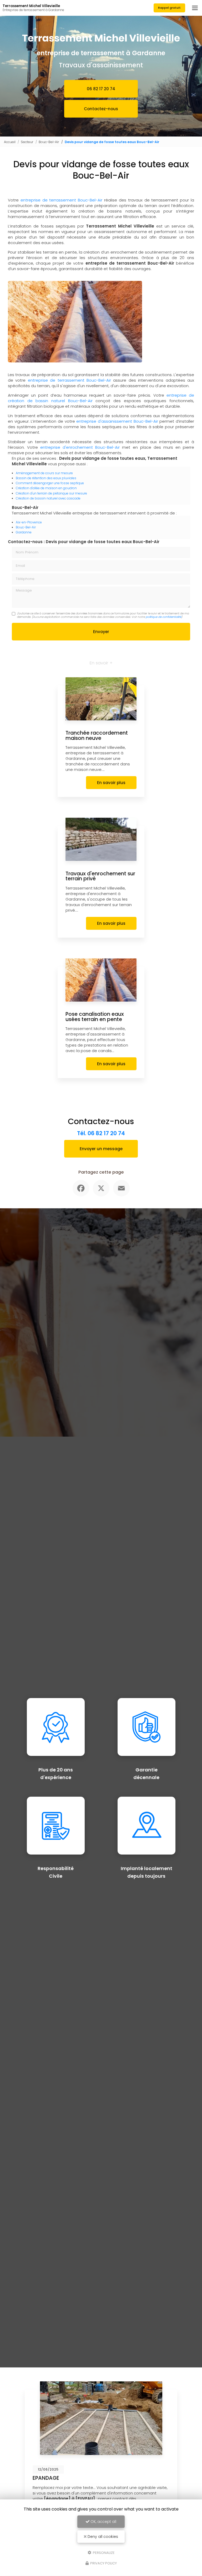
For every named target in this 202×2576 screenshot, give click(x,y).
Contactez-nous (101, 109)
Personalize (103, 2552)
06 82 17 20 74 (101, 89)
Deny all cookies (102, 2537)
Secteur (27, 142)
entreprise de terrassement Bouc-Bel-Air (60, 200)
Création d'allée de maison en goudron (46, 488)
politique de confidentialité (163, 617)
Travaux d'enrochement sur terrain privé (100, 876)
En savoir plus (111, 783)
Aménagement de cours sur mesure (44, 473)
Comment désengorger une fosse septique (50, 483)
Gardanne (24, 532)
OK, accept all (103, 2522)
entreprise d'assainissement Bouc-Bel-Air (117, 421)
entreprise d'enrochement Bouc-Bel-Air (80, 447)
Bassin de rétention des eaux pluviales (46, 478)
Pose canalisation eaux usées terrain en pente (95, 1017)
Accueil (10, 142)
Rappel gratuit (169, 8)
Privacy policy (103, 2563)
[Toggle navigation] (195, 8)
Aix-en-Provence (29, 522)
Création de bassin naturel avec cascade (48, 498)
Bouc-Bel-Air (49, 142)
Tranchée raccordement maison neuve (97, 736)
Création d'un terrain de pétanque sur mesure (51, 493)
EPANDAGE (46, 2478)
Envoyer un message (101, 1149)
